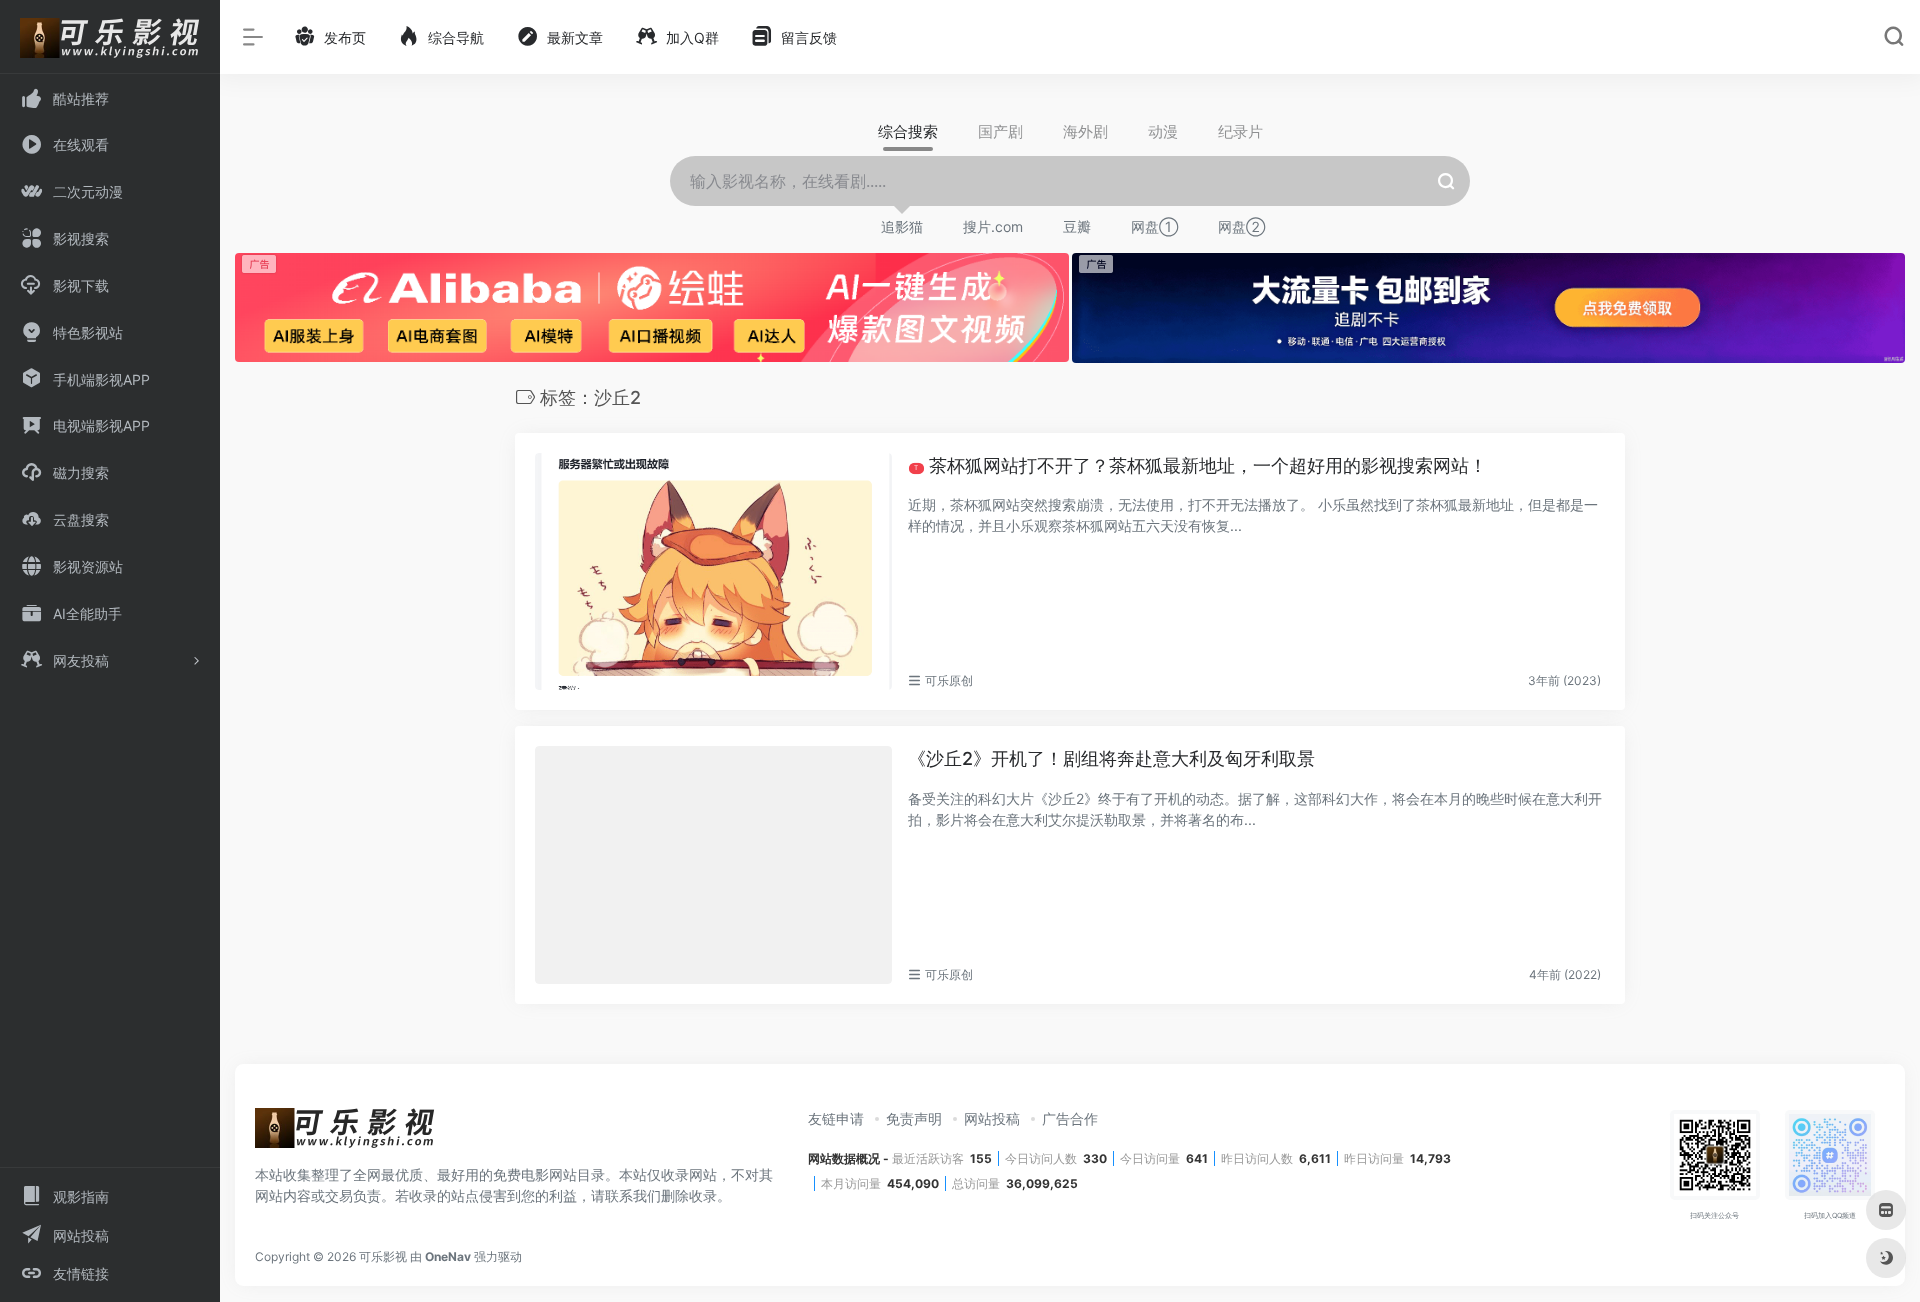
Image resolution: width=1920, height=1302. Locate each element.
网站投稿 (992, 1118)
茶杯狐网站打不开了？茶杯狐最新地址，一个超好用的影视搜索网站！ (1200, 465)
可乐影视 (383, 1256)
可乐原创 (949, 680)
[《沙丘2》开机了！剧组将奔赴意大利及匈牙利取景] (713, 865)
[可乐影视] (345, 1134)
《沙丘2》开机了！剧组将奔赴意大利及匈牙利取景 (1111, 758)
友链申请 (836, 1118)
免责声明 (914, 1118)
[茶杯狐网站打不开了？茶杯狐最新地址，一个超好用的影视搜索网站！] (713, 572)
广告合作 (1070, 1118)
